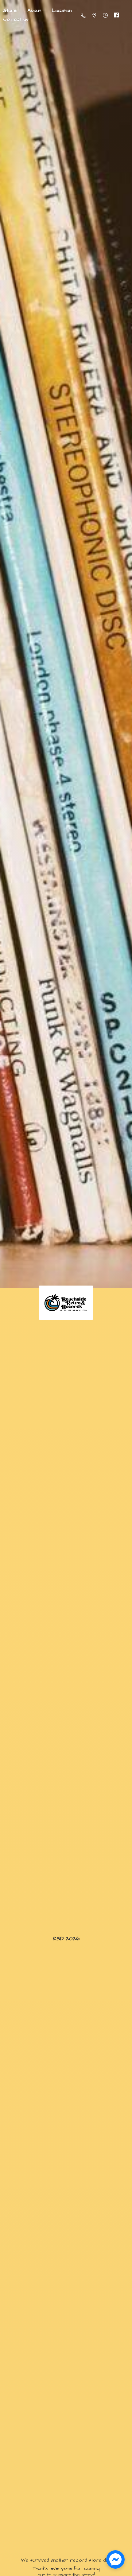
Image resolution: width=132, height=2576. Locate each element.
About (34, 10)
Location (62, 10)
